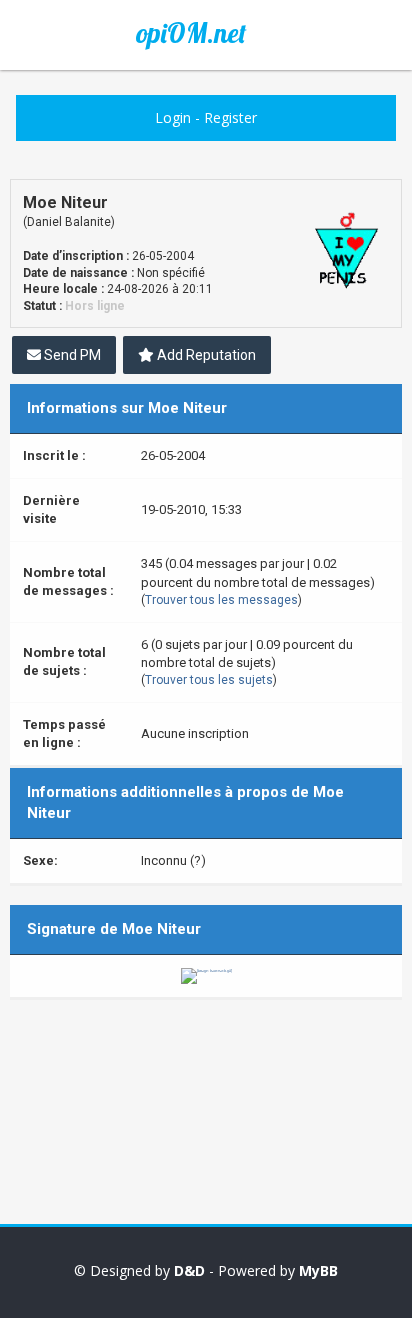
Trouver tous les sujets (209, 680)
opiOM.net (191, 33)
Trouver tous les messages (221, 600)
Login (173, 117)
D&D (189, 1270)
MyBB (318, 1270)
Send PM (71, 355)
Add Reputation (205, 355)
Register (230, 117)
